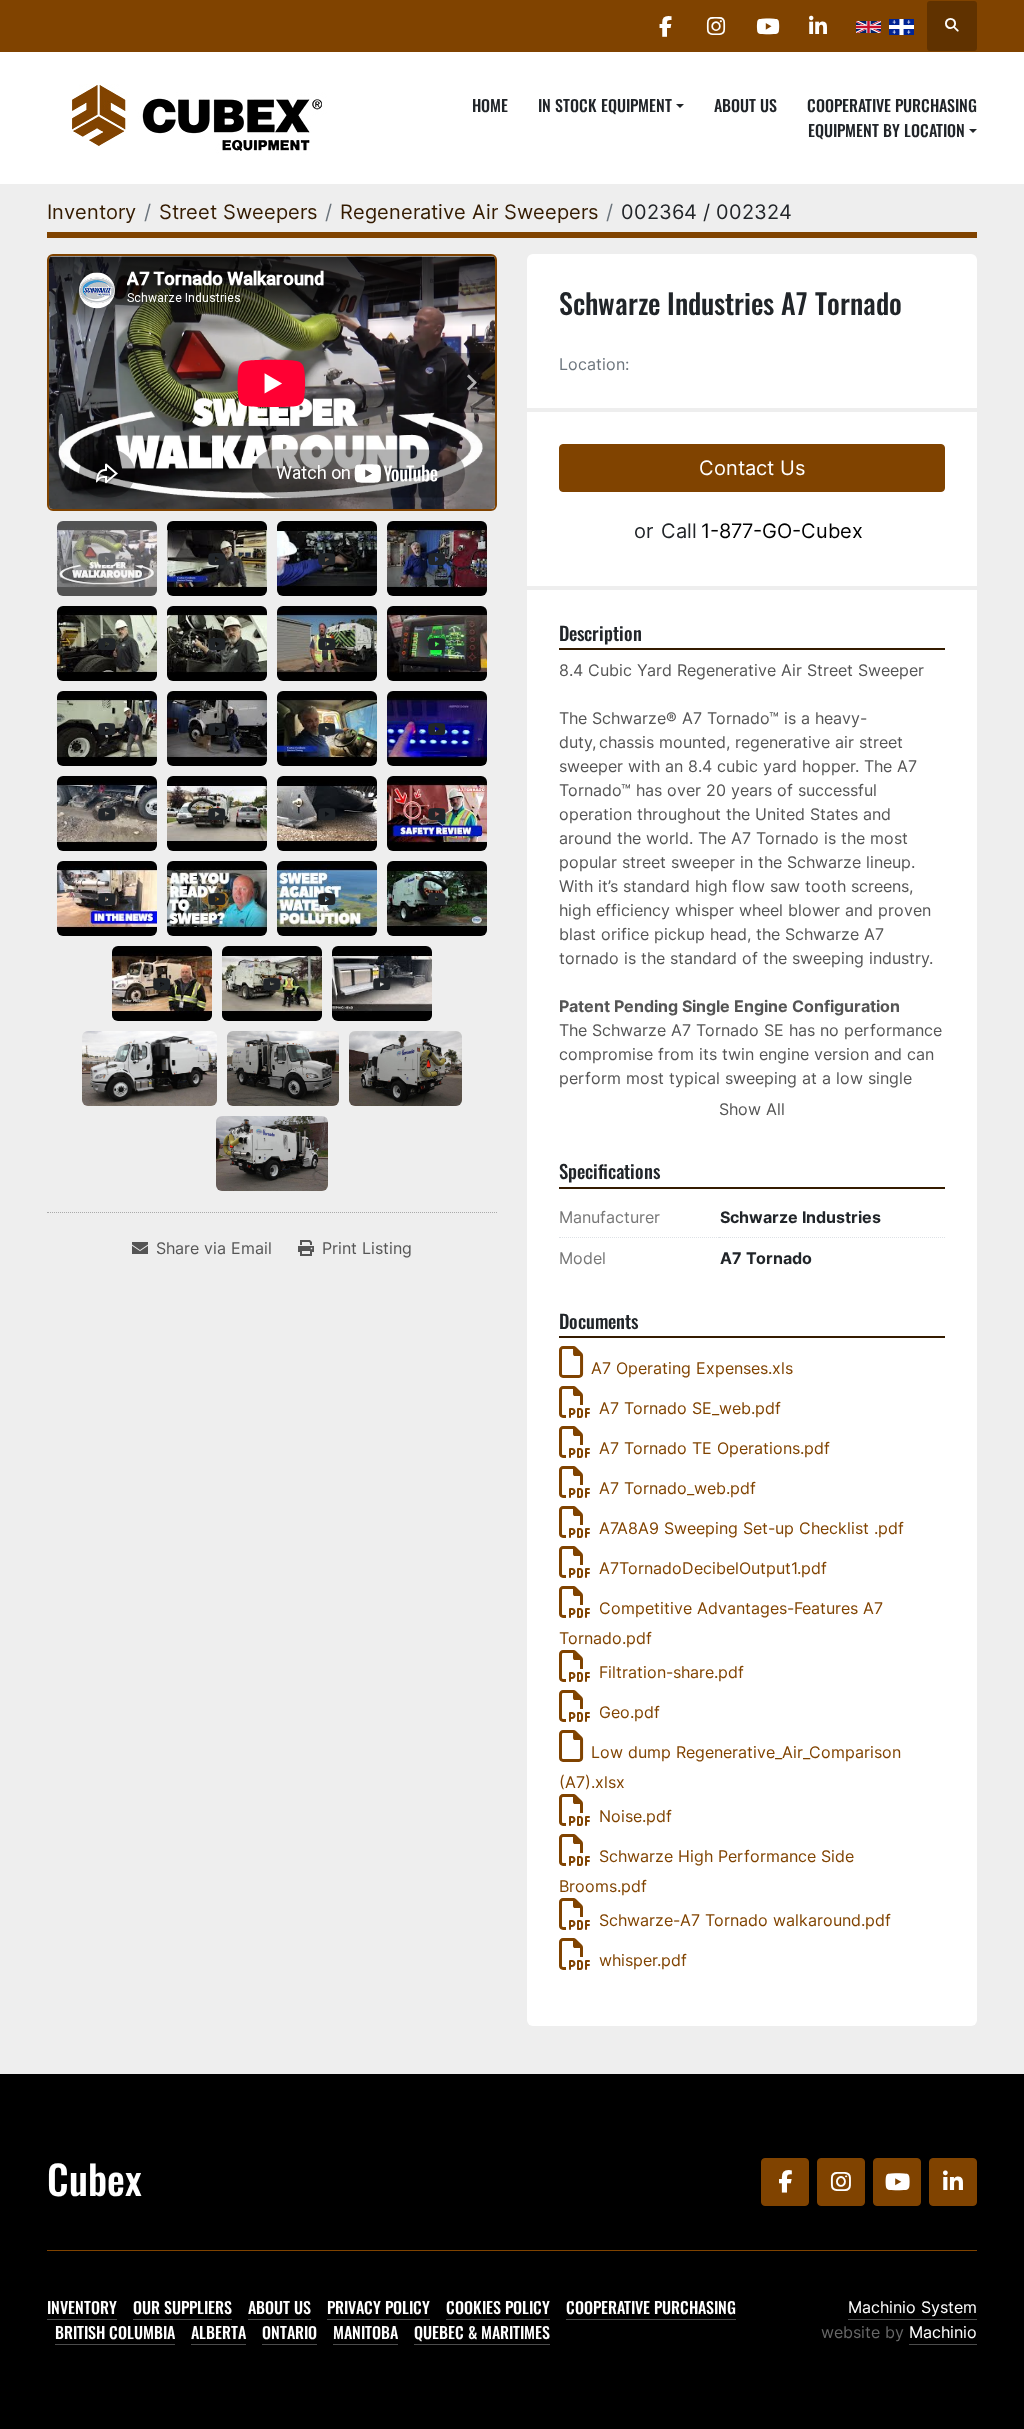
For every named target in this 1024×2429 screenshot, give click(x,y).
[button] (611, 105)
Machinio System (912, 2307)
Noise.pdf (635, 1816)
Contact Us (752, 468)
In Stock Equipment (605, 105)
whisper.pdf (643, 1960)
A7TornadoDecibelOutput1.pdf (713, 1568)
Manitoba (365, 2332)
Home (490, 105)
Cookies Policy (498, 2307)
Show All (752, 1109)
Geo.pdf (629, 1712)
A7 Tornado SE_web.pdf (690, 1408)
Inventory (82, 2307)
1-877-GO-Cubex (782, 531)
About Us (745, 105)
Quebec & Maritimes (482, 2332)
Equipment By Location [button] (886, 130)
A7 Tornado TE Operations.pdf (714, 1448)
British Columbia (115, 2332)
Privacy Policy (378, 2307)
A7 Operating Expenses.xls (692, 1368)
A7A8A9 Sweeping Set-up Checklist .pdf (751, 1528)
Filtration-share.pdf (671, 1672)
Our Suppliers (182, 2307)
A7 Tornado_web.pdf (677, 1488)
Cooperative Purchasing (892, 105)
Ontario (289, 2332)
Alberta (218, 2332)
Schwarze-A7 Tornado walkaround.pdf (745, 1920)
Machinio (943, 2332)
